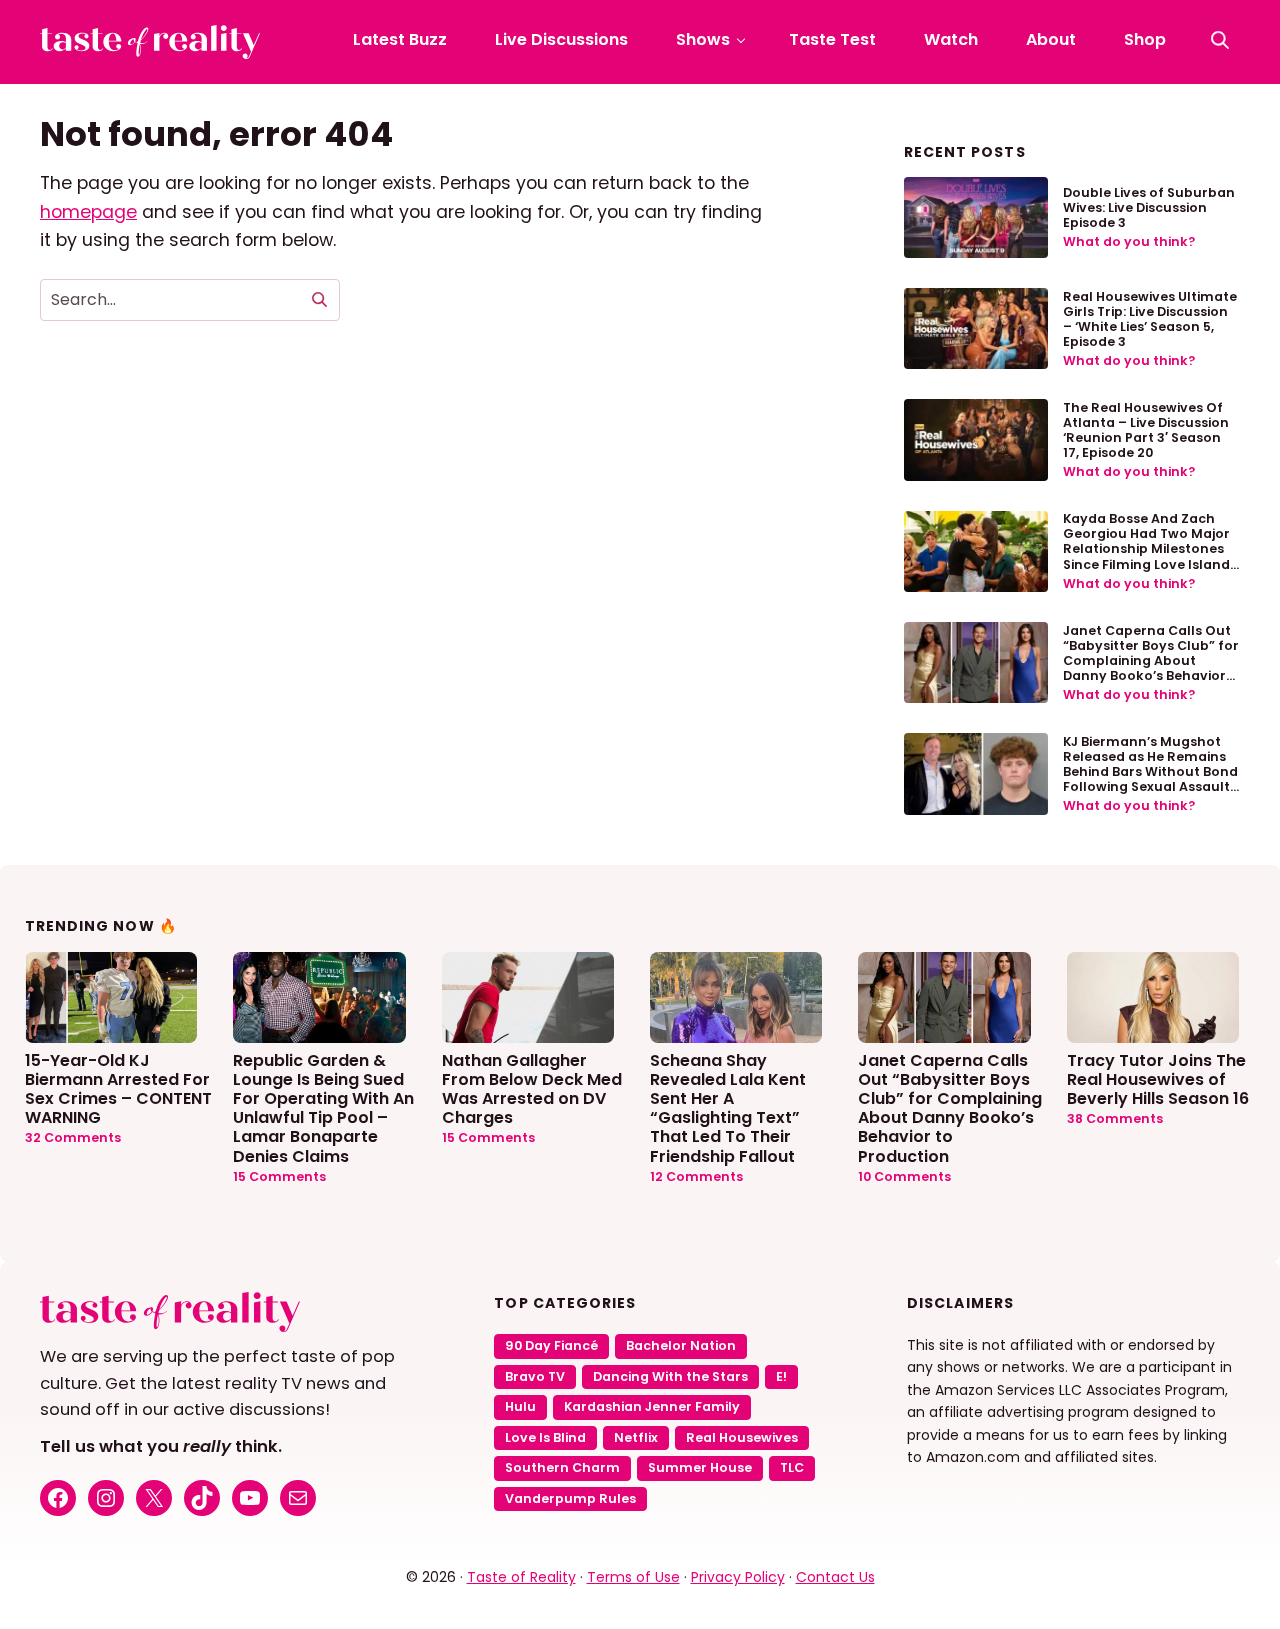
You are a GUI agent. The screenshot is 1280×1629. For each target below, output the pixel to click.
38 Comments (1115, 1118)
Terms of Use (633, 1577)
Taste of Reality (521, 1577)
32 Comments (73, 1137)
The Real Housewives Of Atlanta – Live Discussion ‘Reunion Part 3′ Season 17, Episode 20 (1146, 430)
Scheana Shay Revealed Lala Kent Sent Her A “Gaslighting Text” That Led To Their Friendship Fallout (728, 1107)
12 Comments (696, 1176)
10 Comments (904, 1176)
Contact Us (835, 1577)
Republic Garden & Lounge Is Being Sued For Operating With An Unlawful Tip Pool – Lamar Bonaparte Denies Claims (323, 1107)
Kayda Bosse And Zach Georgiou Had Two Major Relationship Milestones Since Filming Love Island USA (1146, 548)
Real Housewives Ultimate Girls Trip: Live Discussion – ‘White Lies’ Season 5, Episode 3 (1150, 319)
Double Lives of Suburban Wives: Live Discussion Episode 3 (1149, 207)
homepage (88, 212)
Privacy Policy (738, 1577)
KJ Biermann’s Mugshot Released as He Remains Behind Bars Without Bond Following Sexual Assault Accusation (1150, 771)
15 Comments (279, 1176)
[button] (1220, 40)
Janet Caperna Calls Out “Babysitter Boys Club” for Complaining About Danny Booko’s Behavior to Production (1151, 660)
